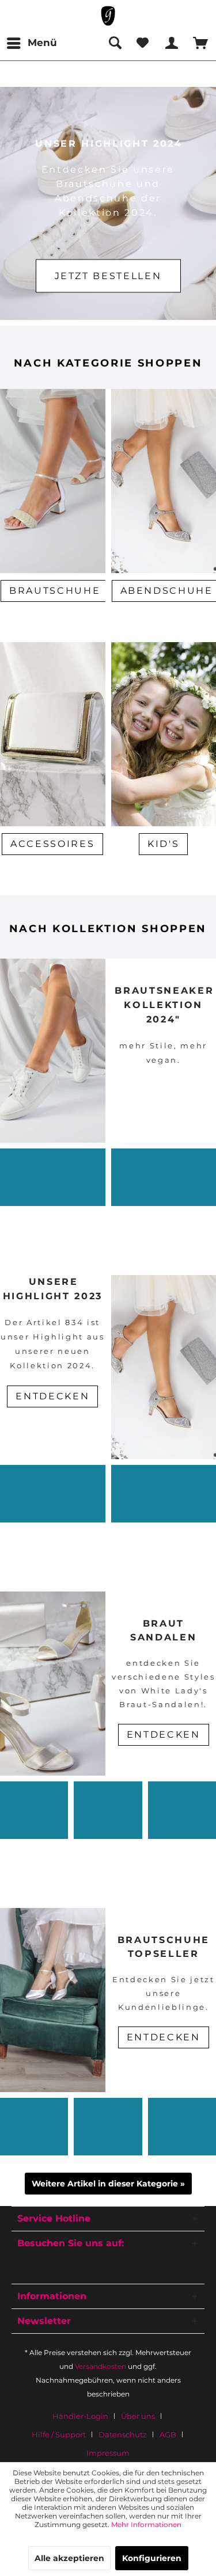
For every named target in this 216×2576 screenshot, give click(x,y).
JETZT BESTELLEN (108, 276)
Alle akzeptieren (69, 2558)
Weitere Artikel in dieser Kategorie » (108, 2184)
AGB (168, 2434)
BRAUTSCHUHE (55, 591)
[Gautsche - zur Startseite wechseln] (108, 16)
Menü (42, 43)
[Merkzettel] (142, 43)
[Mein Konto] (170, 43)
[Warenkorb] (198, 43)
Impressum (108, 2453)
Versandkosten (101, 2366)
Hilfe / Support (59, 2434)
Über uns (138, 2416)
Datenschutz (123, 2434)
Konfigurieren (152, 2558)
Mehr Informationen (146, 2525)
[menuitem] (31, 43)
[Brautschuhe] (53, 620)
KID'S (163, 844)
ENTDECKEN (164, 1734)
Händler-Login (80, 2416)
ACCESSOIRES (52, 844)
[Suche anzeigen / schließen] (115, 43)
